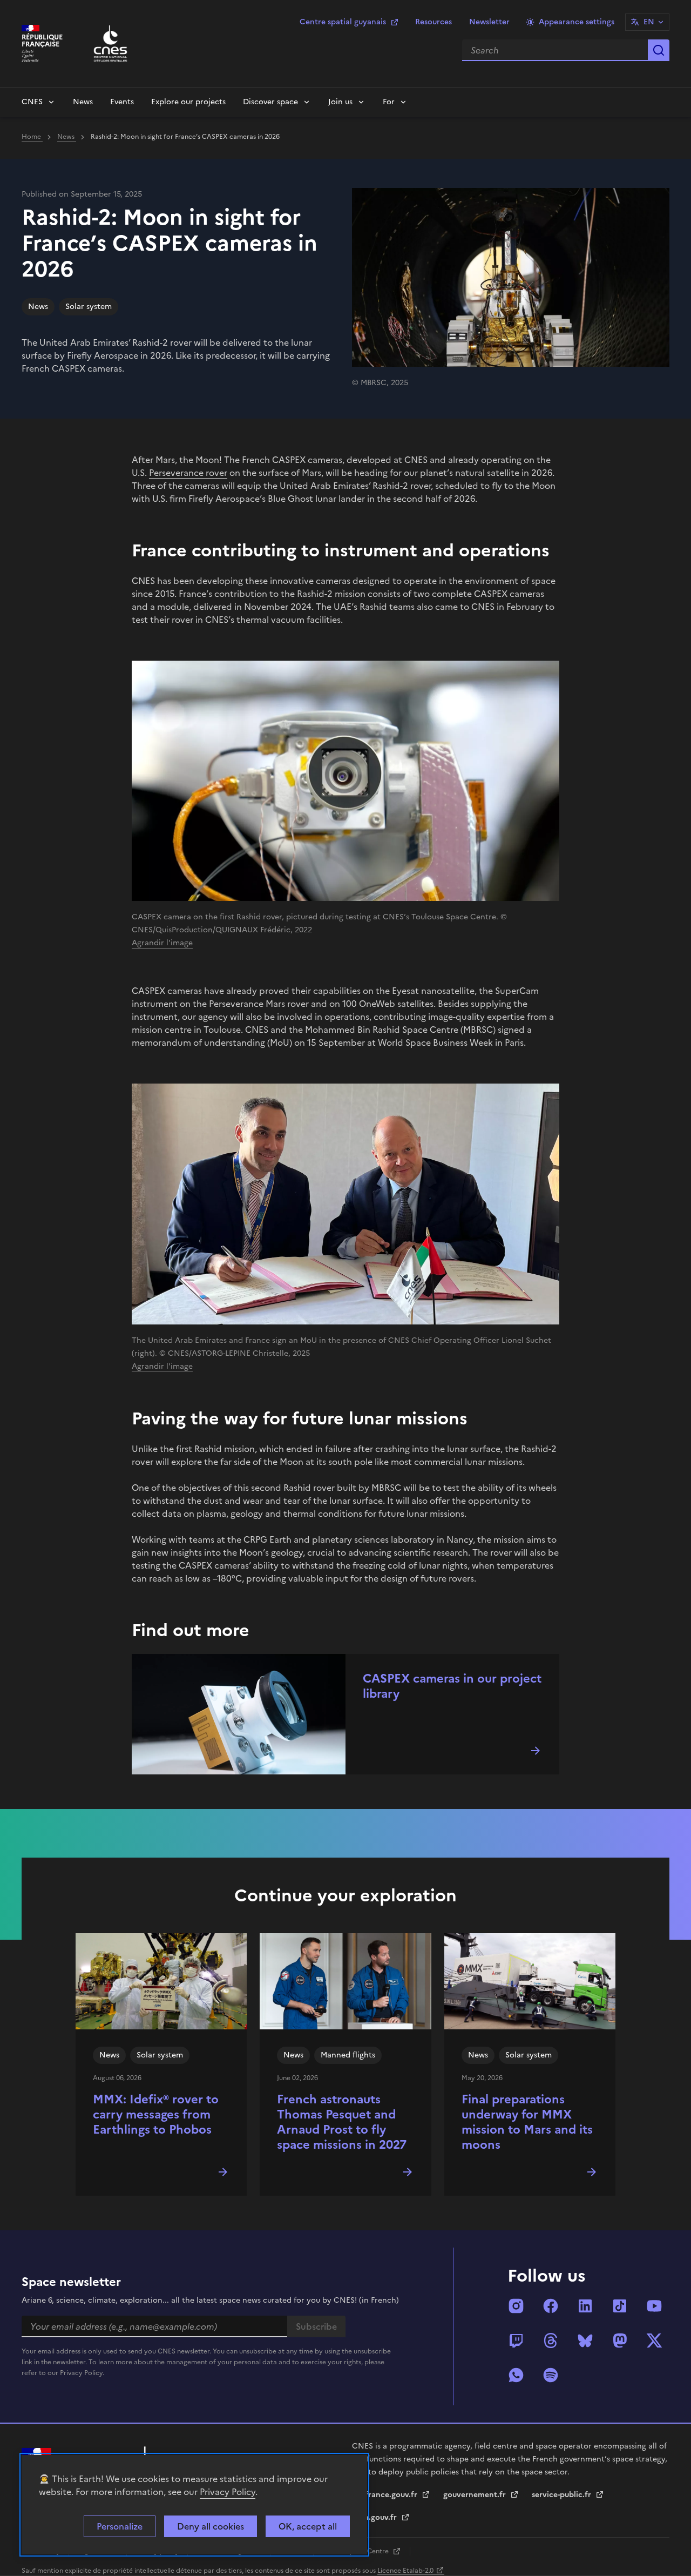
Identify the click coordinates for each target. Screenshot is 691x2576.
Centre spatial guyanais (343, 22)
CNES (32, 102)
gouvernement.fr (476, 2495)
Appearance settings (577, 22)
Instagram (516, 2306)
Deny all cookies (211, 2526)
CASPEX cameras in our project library (452, 1686)
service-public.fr (563, 2495)
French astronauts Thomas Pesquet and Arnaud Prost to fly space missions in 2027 (342, 2122)
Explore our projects (188, 102)
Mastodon (620, 2340)
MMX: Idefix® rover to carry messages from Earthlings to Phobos (156, 2114)
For (389, 102)
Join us (340, 102)
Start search (659, 50)
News (83, 102)
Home (32, 137)
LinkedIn (585, 2306)
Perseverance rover (188, 473)
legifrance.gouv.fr (386, 2495)
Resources (433, 22)
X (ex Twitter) (654, 2340)
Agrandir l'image (162, 943)
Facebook (551, 2306)
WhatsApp (516, 2375)
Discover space (270, 102)
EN (649, 22)
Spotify (551, 2375)
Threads (551, 2340)
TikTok (620, 2306)
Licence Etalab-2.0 (405, 2571)
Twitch (516, 2340)
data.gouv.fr (375, 2517)
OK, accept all (308, 2526)
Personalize (120, 2526)
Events (122, 102)
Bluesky (585, 2340)
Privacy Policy (228, 2492)
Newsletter (489, 22)
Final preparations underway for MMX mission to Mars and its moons (527, 2122)
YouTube (654, 2306)
